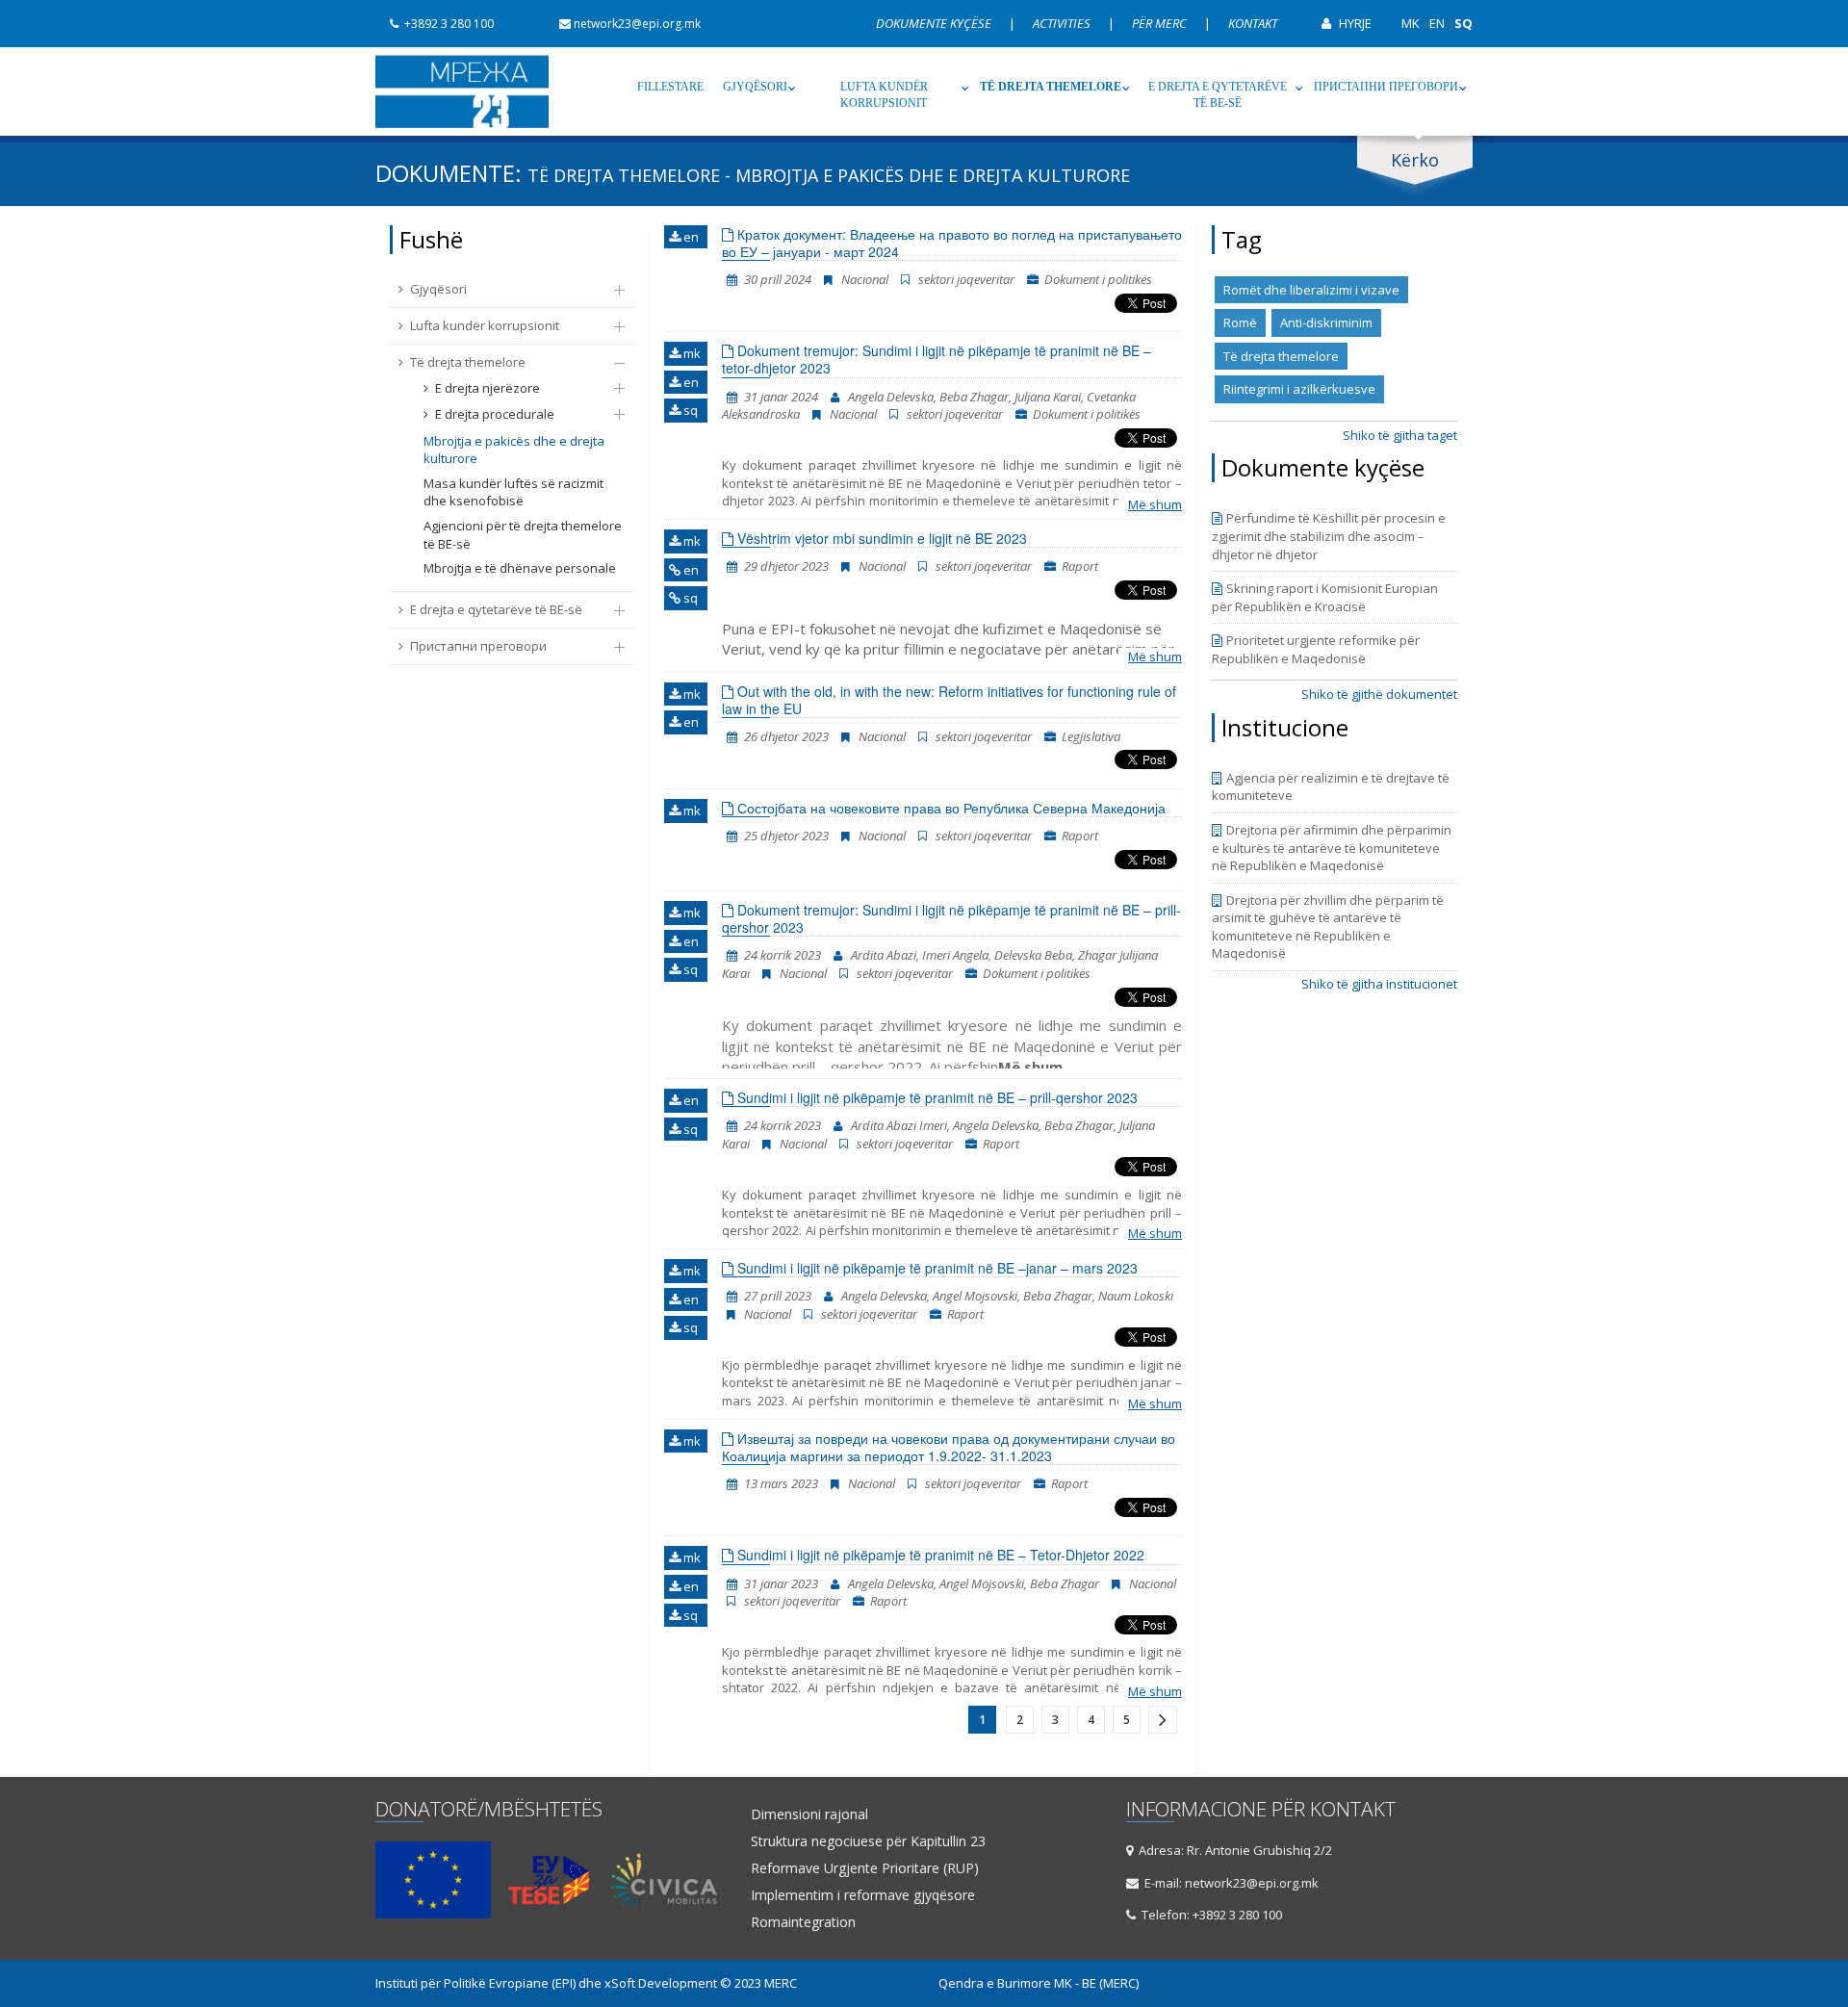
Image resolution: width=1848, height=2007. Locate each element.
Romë (1240, 322)
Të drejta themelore (1051, 87)
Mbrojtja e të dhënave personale (520, 568)
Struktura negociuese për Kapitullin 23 (868, 1841)
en (690, 237)
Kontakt (1253, 23)
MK (1411, 23)
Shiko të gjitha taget (1400, 435)
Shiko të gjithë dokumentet (1379, 694)
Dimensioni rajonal (809, 1814)
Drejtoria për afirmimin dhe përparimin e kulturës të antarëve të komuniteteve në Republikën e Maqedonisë (1332, 848)
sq (689, 410)
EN (1437, 23)
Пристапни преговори (1386, 87)
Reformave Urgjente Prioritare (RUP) (865, 1868)
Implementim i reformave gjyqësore (863, 1895)
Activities (1063, 23)
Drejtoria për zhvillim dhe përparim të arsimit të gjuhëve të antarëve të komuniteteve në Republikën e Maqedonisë (1328, 927)
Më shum (1155, 504)
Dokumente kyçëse (935, 23)
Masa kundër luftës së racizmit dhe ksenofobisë (513, 492)
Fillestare (670, 87)
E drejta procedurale (495, 414)
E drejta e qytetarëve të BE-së (1218, 95)
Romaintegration (803, 1922)
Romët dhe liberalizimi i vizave (1311, 290)
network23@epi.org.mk (637, 24)
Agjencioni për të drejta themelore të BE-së (523, 535)
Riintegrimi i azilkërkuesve (1299, 389)
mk (691, 353)
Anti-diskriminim (1326, 322)
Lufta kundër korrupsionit (884, 95)
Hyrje (1354, 23)
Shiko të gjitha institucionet (1379, 984)
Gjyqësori (755, 87)
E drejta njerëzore (488, 388)
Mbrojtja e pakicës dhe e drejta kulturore (514, 450)
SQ (1463, 23)
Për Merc (1161, 23)
